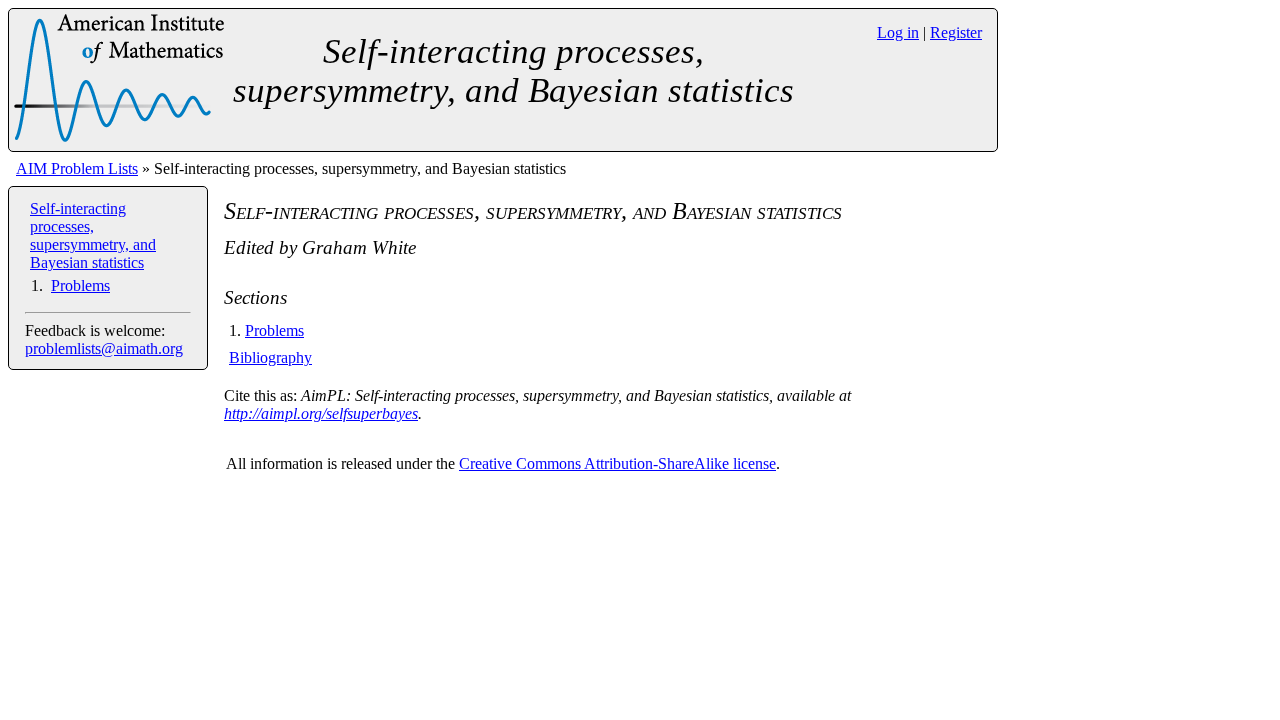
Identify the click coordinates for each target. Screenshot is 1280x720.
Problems (80, 285)
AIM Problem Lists (77, 168)
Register (956, 32)
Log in (898, 32)
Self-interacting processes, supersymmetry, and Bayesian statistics (93, 235)
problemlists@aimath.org (104, 348)
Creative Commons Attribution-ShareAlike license (617, 463)
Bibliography (270, 357)
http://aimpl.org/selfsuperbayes (321, 413)
